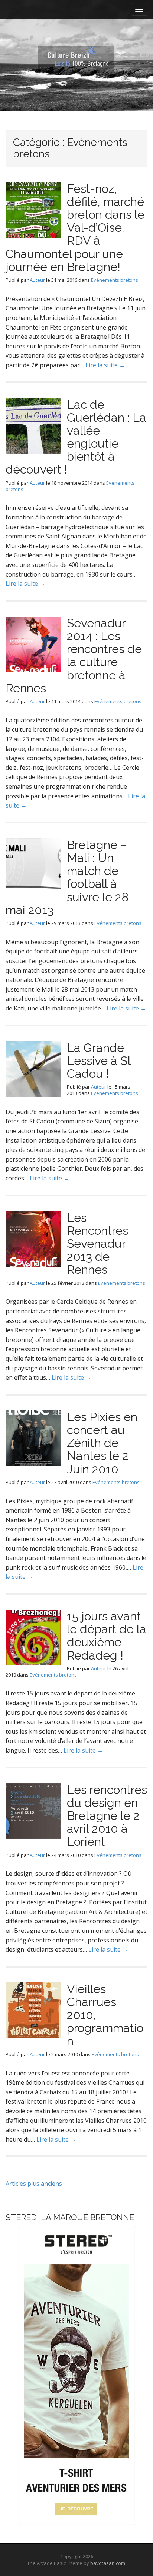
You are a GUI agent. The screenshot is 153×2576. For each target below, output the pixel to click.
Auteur (37, 280)
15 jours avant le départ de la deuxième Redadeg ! (107, 1636)
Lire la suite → (105, 365)
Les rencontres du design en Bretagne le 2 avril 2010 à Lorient (107, 1816)
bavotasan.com (108, 2563)
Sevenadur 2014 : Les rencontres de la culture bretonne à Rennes (74, 656)
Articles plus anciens (34, 2184)
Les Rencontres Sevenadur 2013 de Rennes (97, 1244)
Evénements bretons (115, 280)
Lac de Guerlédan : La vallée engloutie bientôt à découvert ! (76, 437)
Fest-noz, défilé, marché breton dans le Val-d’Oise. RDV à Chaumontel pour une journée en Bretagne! (75, 228)
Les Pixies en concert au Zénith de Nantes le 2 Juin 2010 (102, 1443)
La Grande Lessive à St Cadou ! (99, 1061)
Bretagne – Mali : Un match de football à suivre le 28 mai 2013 (67, 877)
